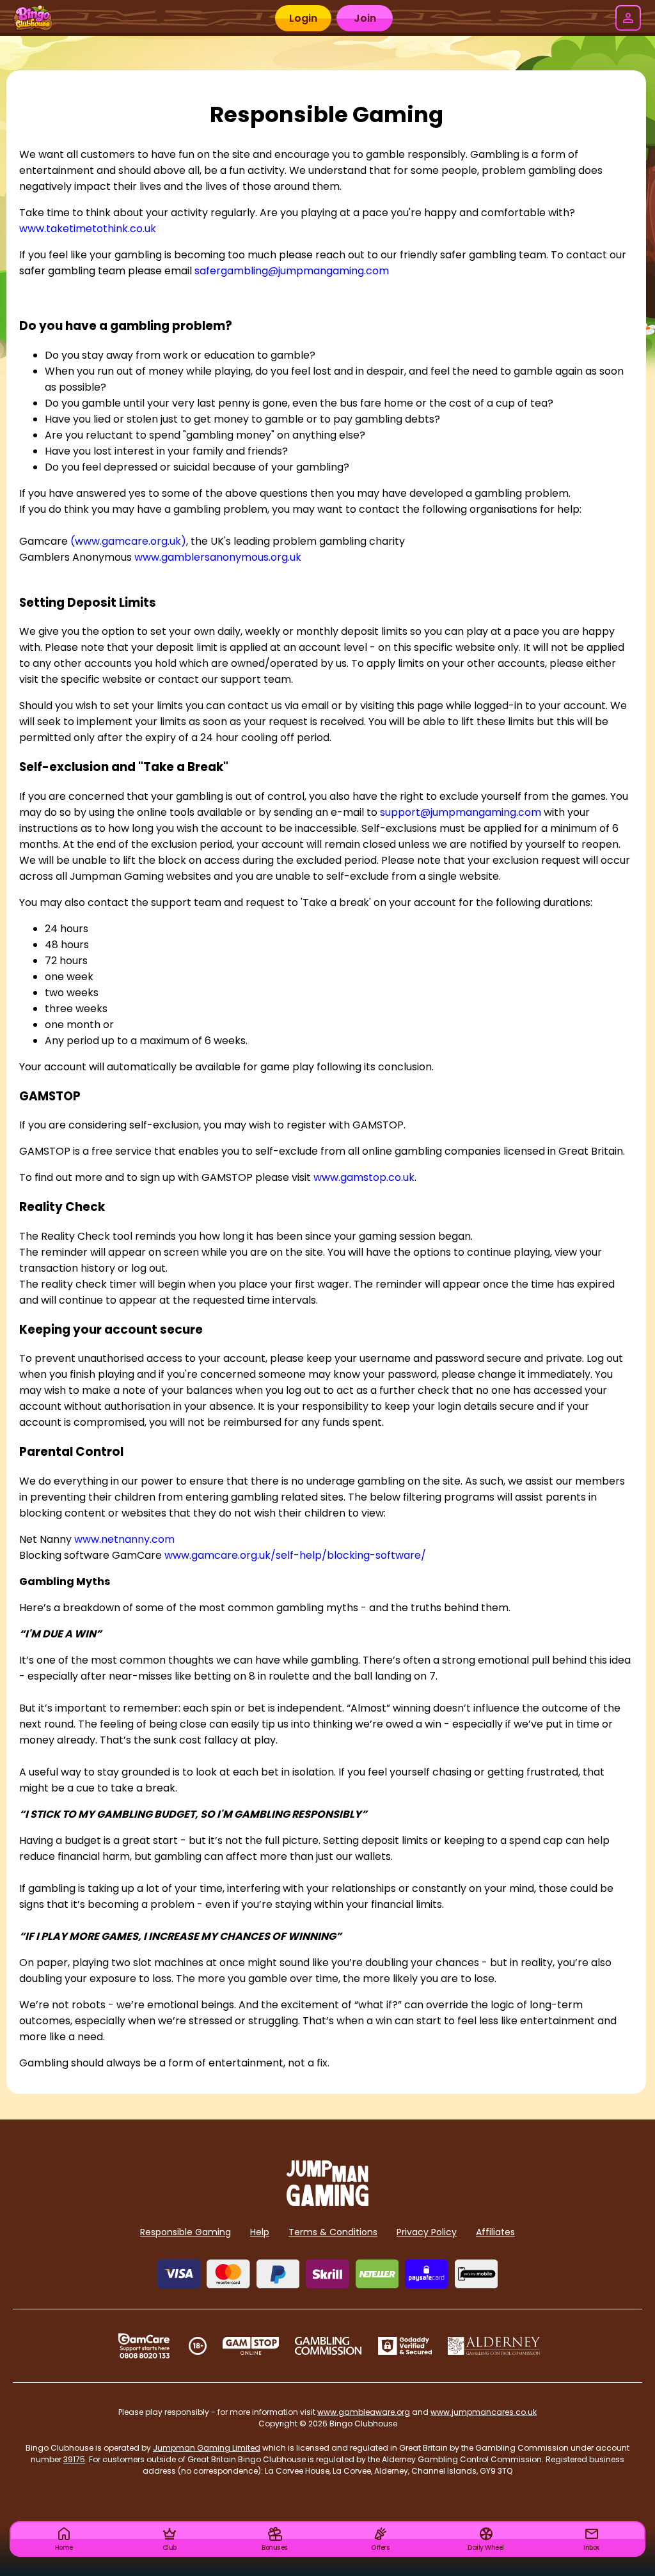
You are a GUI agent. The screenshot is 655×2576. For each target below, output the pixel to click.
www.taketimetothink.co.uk (88, 229)
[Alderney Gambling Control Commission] (494, 2346)
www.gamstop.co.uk (364, 1177)
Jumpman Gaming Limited (207, 2448)
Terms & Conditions (333, 2232)
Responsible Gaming (185, 2232)
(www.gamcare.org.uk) (128, 541)
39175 (74, 2459)
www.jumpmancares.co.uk (484, 2412)
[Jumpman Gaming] (327, 2202)
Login (303, 18)
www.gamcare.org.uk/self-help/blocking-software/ (295, 1555)
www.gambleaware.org (364, 2412)
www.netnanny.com (124, 1539)
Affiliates (495, 2232)
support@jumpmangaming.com (461, 812)
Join (365, 18)
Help (260, 2232)
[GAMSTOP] (251, 2346)
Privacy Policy (427, 2232)
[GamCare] (144, 2346)
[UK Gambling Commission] (328, 2346)
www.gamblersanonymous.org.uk (218, 557)
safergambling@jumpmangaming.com (292, 271)
